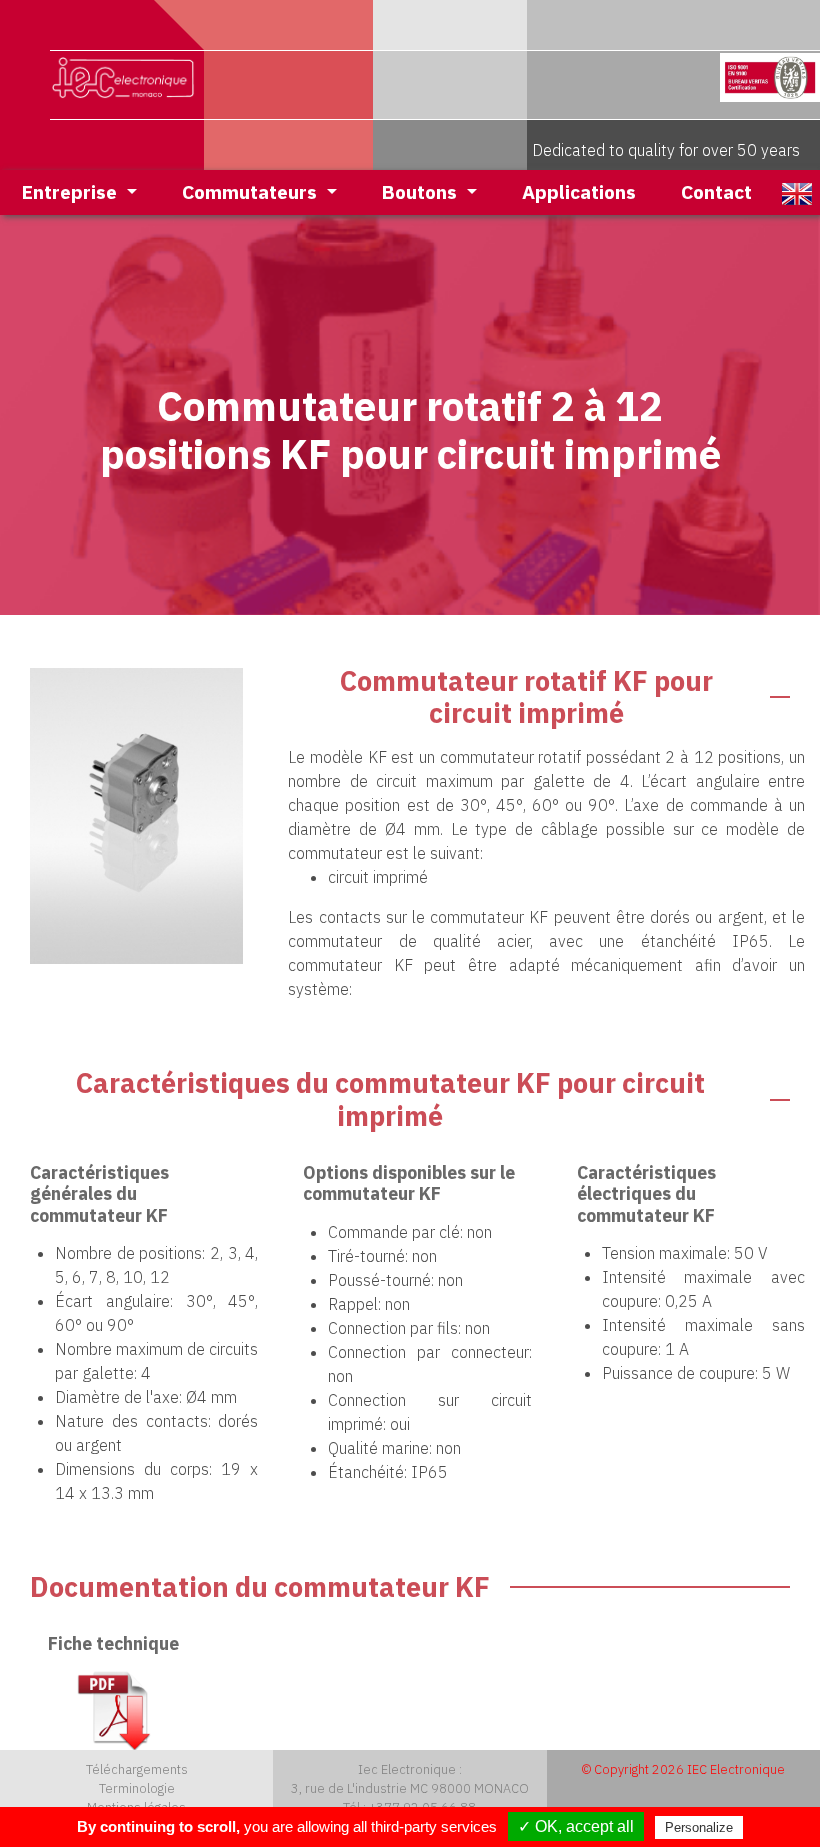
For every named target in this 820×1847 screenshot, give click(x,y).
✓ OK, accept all (576, 1826)
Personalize (699, 1827)
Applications (579, 191)
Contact (716, 191)
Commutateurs (252, 191)
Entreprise (72, 191)
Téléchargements (137, 1769)
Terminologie (137, 1788)
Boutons (422, 191)
